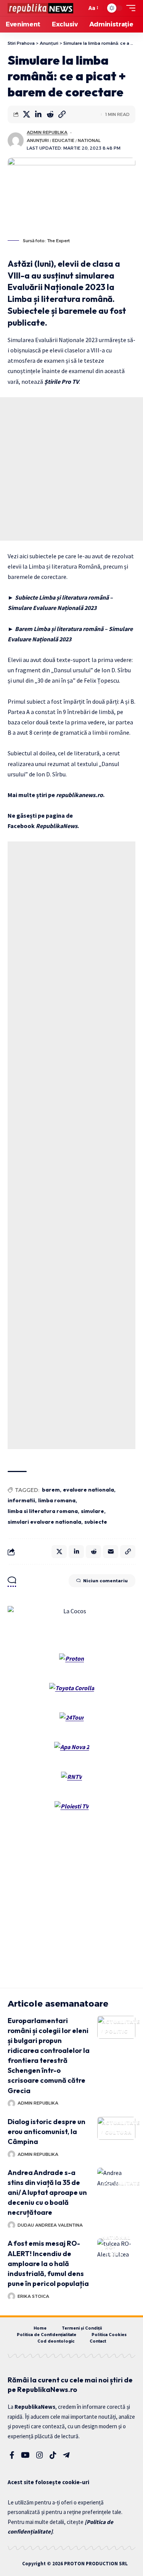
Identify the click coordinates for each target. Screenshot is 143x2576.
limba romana (57, 1500)
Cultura (118, 2132)
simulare (92, 1511)
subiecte (96, 1522)
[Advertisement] (71, 469)
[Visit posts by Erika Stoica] (11, 2296)
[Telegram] (66, 2455)
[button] (79, 8)
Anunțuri (38, 140)
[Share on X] (26, 114)
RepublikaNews (57, 826)
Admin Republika (47, 132)
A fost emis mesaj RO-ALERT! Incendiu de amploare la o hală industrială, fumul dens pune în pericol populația (48, 2263)
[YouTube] (25, 2455)
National (89, 140)
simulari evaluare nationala (44, 1522)
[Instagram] (40, 2455)
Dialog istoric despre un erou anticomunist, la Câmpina (47, 2132)
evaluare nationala (88, 1490)
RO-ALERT (114, 2251)
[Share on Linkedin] (38, 114)
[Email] (111, 1552)
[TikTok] (53, 2455)
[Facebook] (12, 2455)
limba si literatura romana (43, 1511)
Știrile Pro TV (62, 382)
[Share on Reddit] (50, 114)
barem (51, 1490)
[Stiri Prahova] (40, 8)
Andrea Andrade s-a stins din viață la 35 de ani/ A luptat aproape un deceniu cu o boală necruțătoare (47, 2192)
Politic (116, 2031)
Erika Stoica (33, 2296)
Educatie (63, 140)
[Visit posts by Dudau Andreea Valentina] (11, 2225)
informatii (21, 1500)
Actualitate (121, 2022)
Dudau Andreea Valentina (50, 2225)
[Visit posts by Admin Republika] (16, 140)
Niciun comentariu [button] (105, 1581)
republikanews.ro (80, 795)
